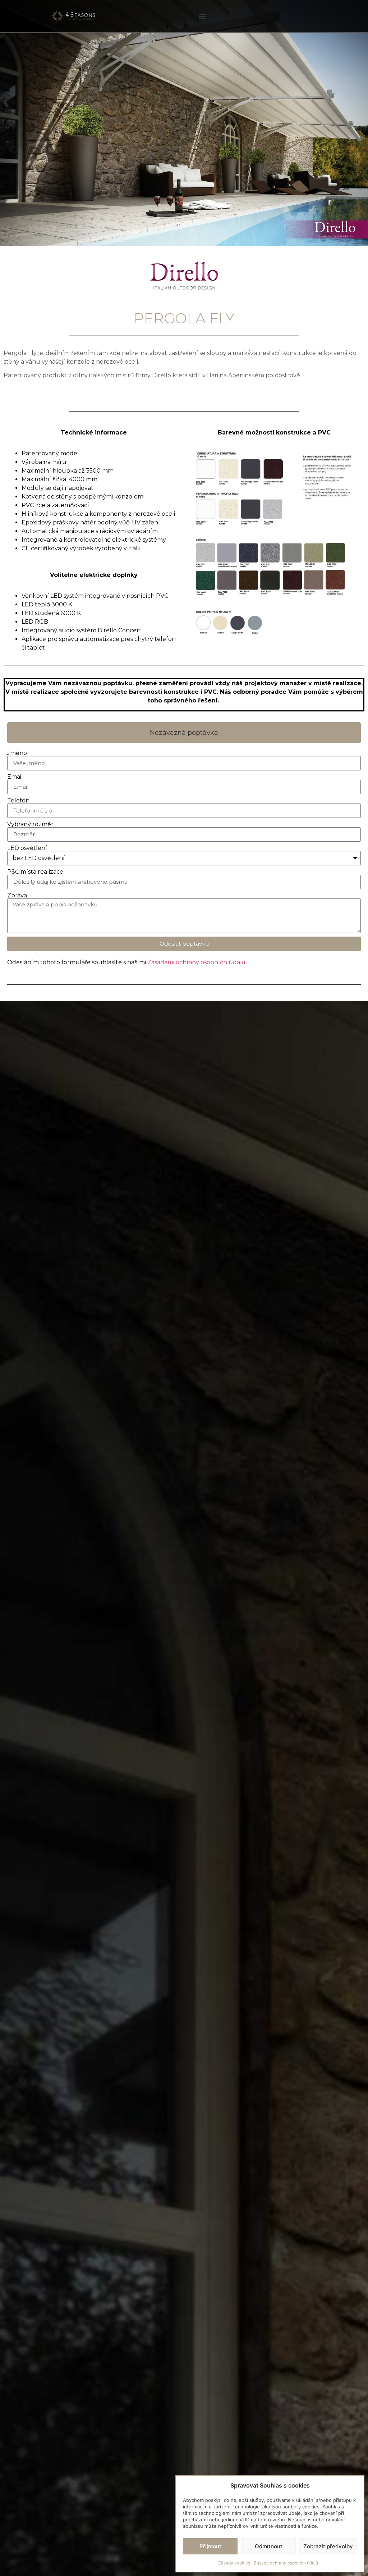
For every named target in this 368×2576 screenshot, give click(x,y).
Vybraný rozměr (30, 824)
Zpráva (17, 896)
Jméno (17, 753)
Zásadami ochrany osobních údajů (196, 962)
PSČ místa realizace (35, 872)
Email (15, 777)
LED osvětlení (27, 848)
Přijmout (210, 2546)
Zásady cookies (234, 2563)
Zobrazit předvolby (328, 2546)
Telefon (18, 801)
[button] (203, 16)
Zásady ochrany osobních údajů (286, 2563)
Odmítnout (269, 2546)
